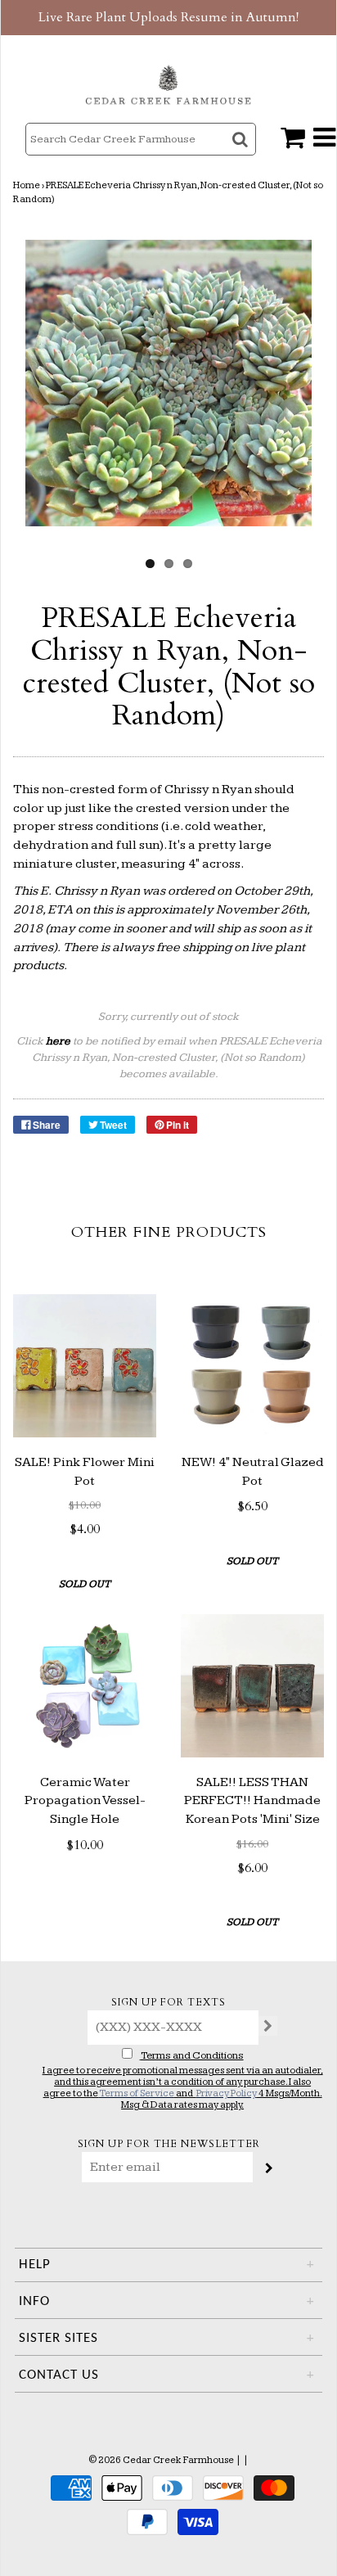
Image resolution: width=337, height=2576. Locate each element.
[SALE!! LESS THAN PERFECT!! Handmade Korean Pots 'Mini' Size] (252, 1686)
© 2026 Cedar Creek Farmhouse (161, 2460)
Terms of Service (137, 2093)
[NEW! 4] (252, 1366)
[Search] (242, 153)
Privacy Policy (227, 2093)
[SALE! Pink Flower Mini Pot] (85, 1366)
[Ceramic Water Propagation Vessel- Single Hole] (85, 1686)
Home (27, 185)
